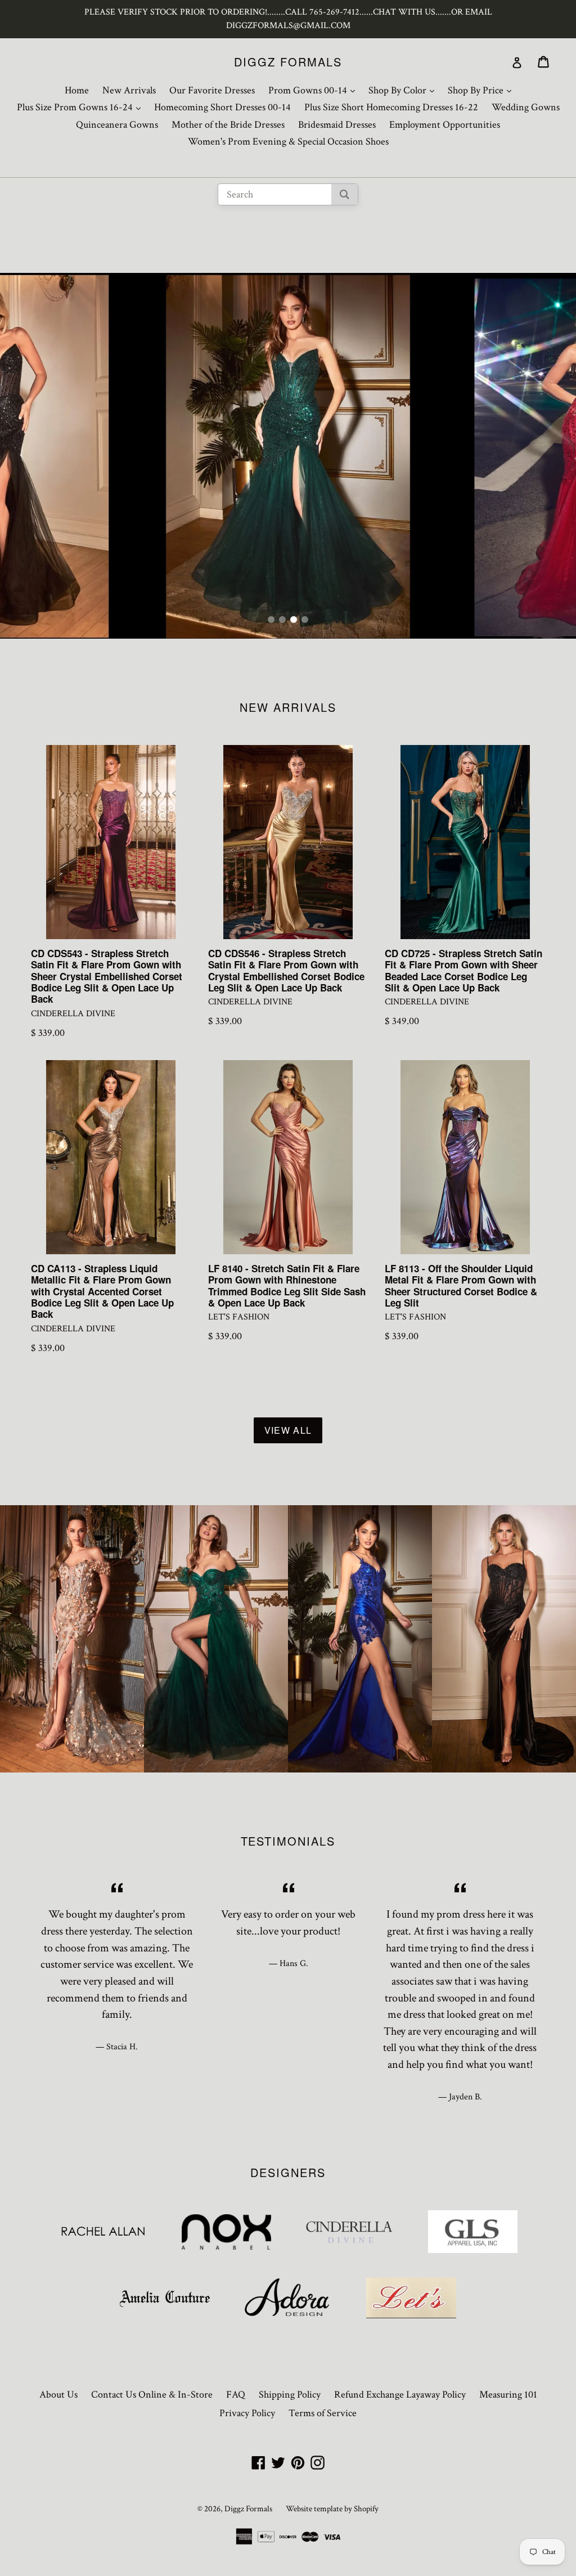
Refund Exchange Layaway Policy (400, 2395)
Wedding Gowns (526, 107)
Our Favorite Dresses (212, 90)
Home (77, 90)
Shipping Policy (290, 2395)
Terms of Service (323, 2413)
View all (288, 1430)
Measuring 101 (508, 2395)
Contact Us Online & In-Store (152, 2395)
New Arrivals (129, 90)
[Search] (345, 194)
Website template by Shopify (332, 2509)
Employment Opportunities (445, 125)
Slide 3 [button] (294, 620)
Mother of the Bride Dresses (228, 125)
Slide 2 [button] (282, 620)
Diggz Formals (288, 62)
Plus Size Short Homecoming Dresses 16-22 (391, 107)
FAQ (236, 2395)
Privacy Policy (247, 2413)
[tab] (271, 620)
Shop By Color (404, 90)
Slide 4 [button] (305, 620)
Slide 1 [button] (271, 620)
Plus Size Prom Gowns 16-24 (82, 107)
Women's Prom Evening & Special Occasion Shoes (288, 142)
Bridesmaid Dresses (337, 125)
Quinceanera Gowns (117, 125)
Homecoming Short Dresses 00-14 (222, 107)
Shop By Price (482, 90)
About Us (58, 2395)
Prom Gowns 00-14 (314, 90)
